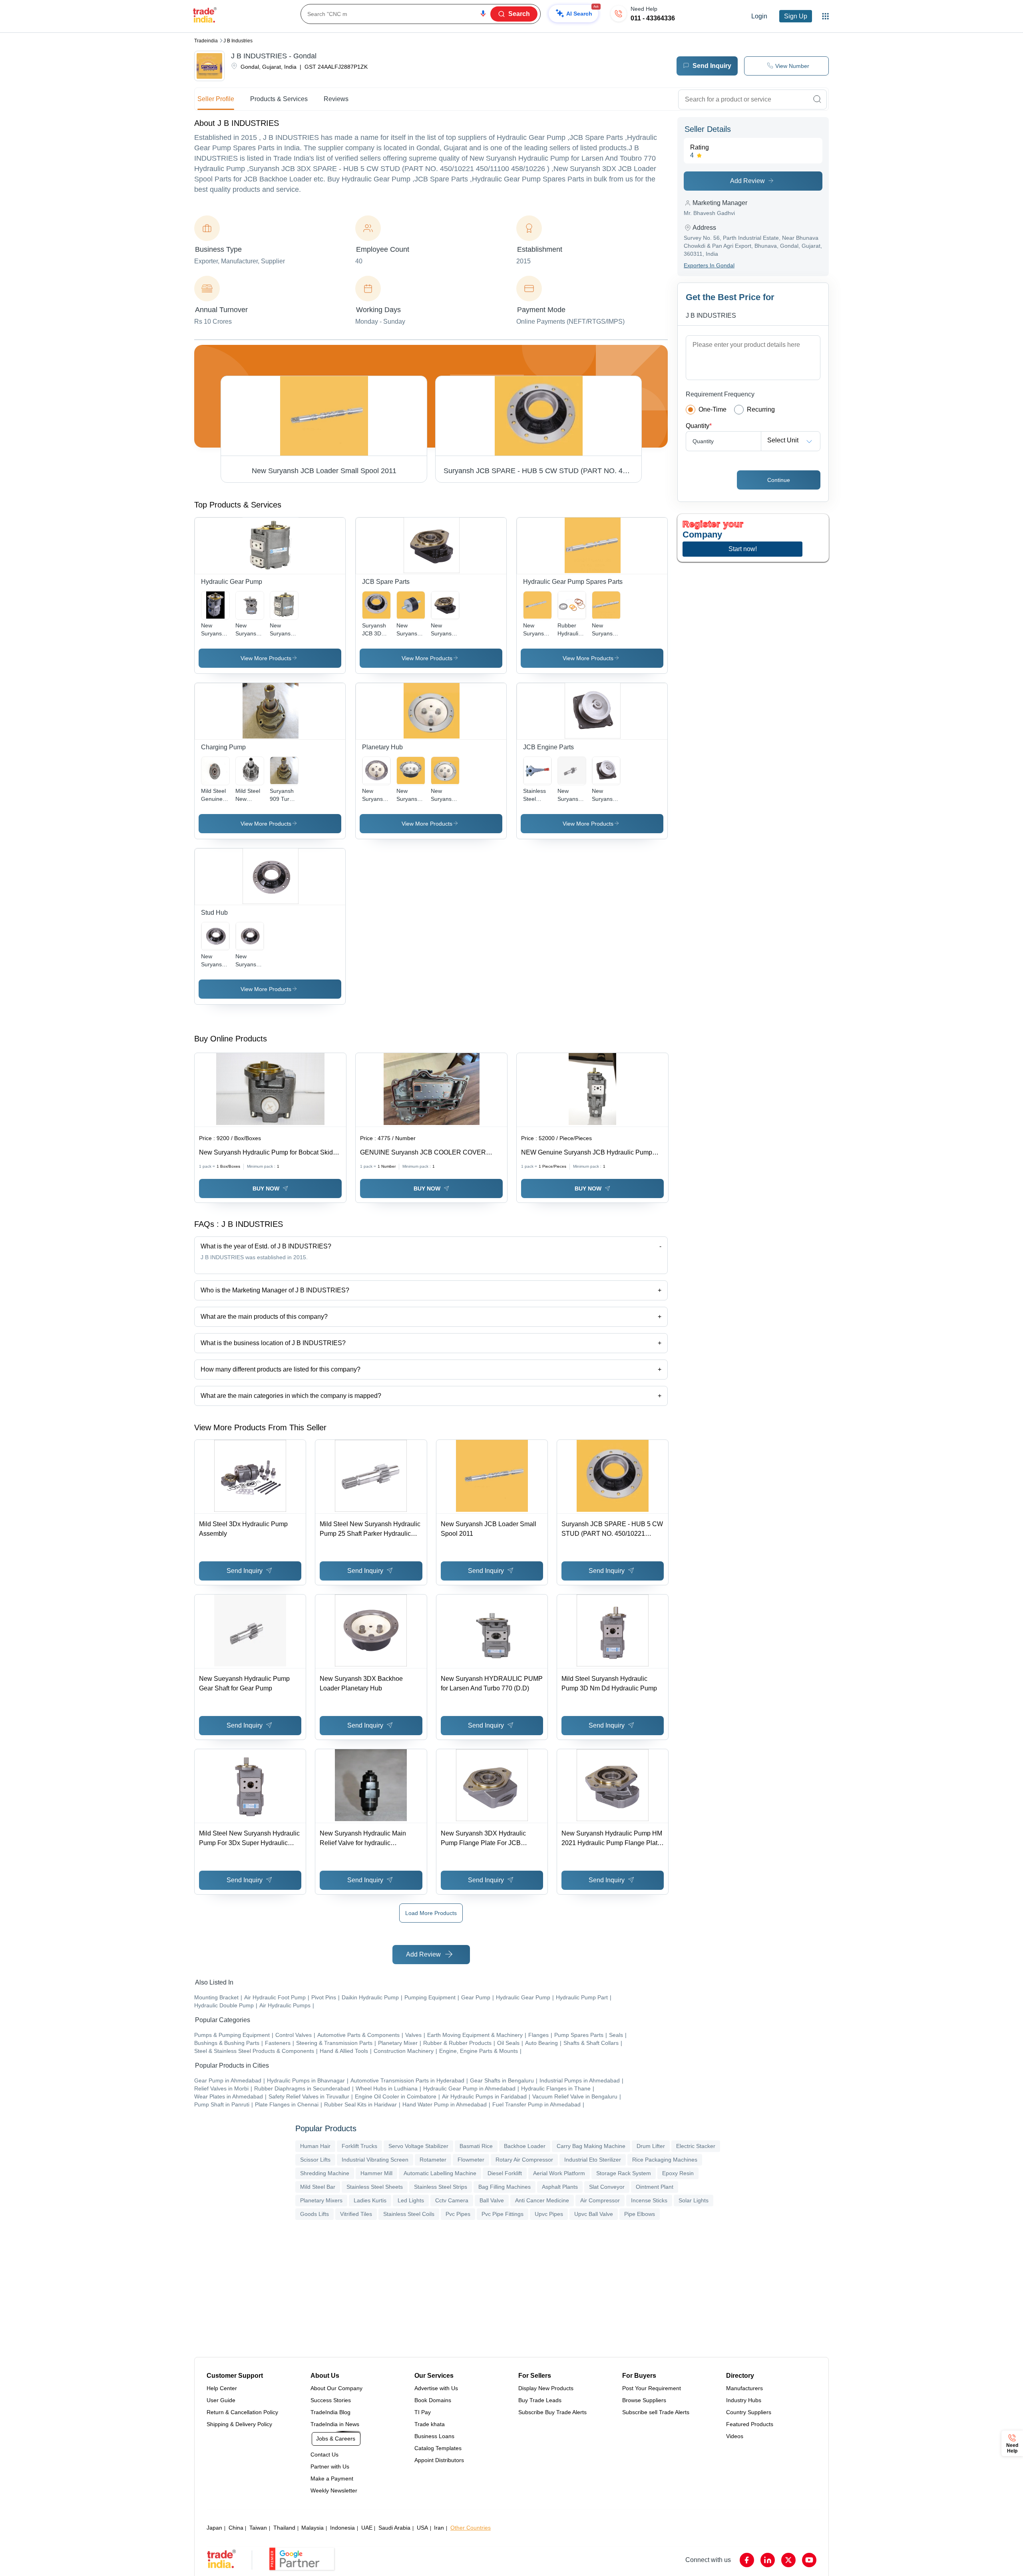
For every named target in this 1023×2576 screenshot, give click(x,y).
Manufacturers (744, 2388)
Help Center (222, 2388)
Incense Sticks (649, 2200)
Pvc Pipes (458, 2214)
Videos (735, 2436)
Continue (779, 480)
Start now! (743, 549)
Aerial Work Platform (559, 2173)
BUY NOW (266, 1188)
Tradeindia (206, 41)
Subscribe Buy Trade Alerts (552, 2412)
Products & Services (279, 99)
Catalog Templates (438, 2448)
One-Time (713, 409)
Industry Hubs (744, 2400)
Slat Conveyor (607, 2187)
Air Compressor (600, 2200)
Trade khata (430, 2424)
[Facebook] (747, 2560)
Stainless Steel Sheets (375, 2187)
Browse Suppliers (644, 2400)
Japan (214, 2528)
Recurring (761, 409)
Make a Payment (332, 2478)
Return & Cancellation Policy (242, 2412)
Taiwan (258, 2528)
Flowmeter (471, 2160)
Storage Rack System (624, 2173)
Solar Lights (694, 2200)
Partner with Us (330, 2467)
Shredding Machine (325, 2173)
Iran (439, 2528)
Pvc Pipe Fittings (503, 2214)
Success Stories (331, 2400)
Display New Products (546, 2388)
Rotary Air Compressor (524, 2160)
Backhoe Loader (525, 2146)
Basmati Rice (476, 2146)
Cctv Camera (452, 2200)
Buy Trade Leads (540, 2400)
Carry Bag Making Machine (591, 2146)
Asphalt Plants (560, 2187)
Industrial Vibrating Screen (375, 2160)
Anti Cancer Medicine (542, 2200)
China (236, 2528)
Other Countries (471, 2528)
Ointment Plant (655, 2187)
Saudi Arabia (394, 2528)
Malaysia (312, 2528)
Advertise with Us (436, 2388)
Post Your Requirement (652, 2388)
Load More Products (431, 1913)
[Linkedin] (768, 2560)
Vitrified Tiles (356, 2214)
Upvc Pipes (549, 2214)
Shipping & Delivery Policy (239, 2424)
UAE (367, 2528)
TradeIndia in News (335, 2424)
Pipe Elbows (640, 2214)
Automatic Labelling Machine (440, 2173)
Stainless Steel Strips (441, 2187)
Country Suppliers (749, 2412)
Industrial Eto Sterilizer (593, 2160)
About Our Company (336, 2388)
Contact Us (324, 2455)
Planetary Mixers (321, 2200)
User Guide (221, 2400)
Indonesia (342, 2528)
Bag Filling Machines (505, 2187)
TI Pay (423, 2412)
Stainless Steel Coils (409, 2214)
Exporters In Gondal (709, 265)
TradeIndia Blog (330, 2412)
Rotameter (433, 2160)
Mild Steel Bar (318, 2187)
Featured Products (750, 2424)
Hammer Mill (376, 2173)
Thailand (284, 2528)
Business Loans (434, 2436)
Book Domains (433, 2400)
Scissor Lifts (315, 2160)
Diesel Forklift (505, 2173)
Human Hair (315, 2146)
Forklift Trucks (359, 2146)
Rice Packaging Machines (665, 2160)
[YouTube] (809, 2560)
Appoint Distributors (439, 2460)
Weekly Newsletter (334, 2490)
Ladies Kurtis (370, 2200)
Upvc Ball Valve (594, 2214)
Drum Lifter (651, 2146)
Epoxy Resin (678, 2173)
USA (422, 2528)
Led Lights (411, 2200)
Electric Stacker (696, 2146)
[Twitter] (788, 2560)
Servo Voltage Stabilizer (418, 2146)
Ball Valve (492, 2200)
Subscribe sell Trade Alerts (656, 2412)
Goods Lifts (314, 2214)
